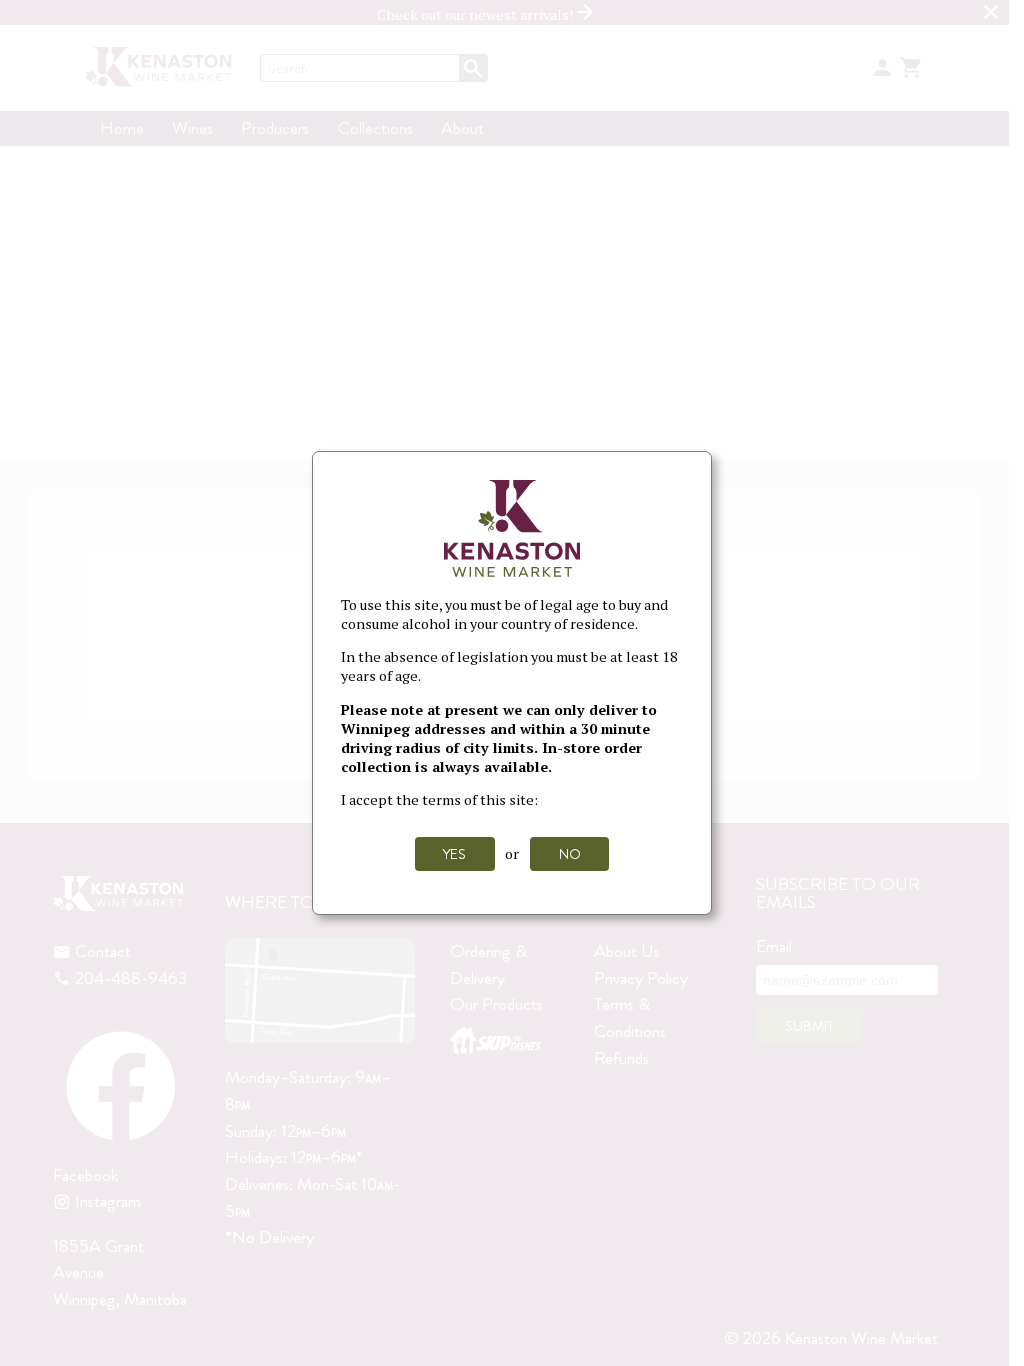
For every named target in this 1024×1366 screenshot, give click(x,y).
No (570, 854)
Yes (454, 854)
